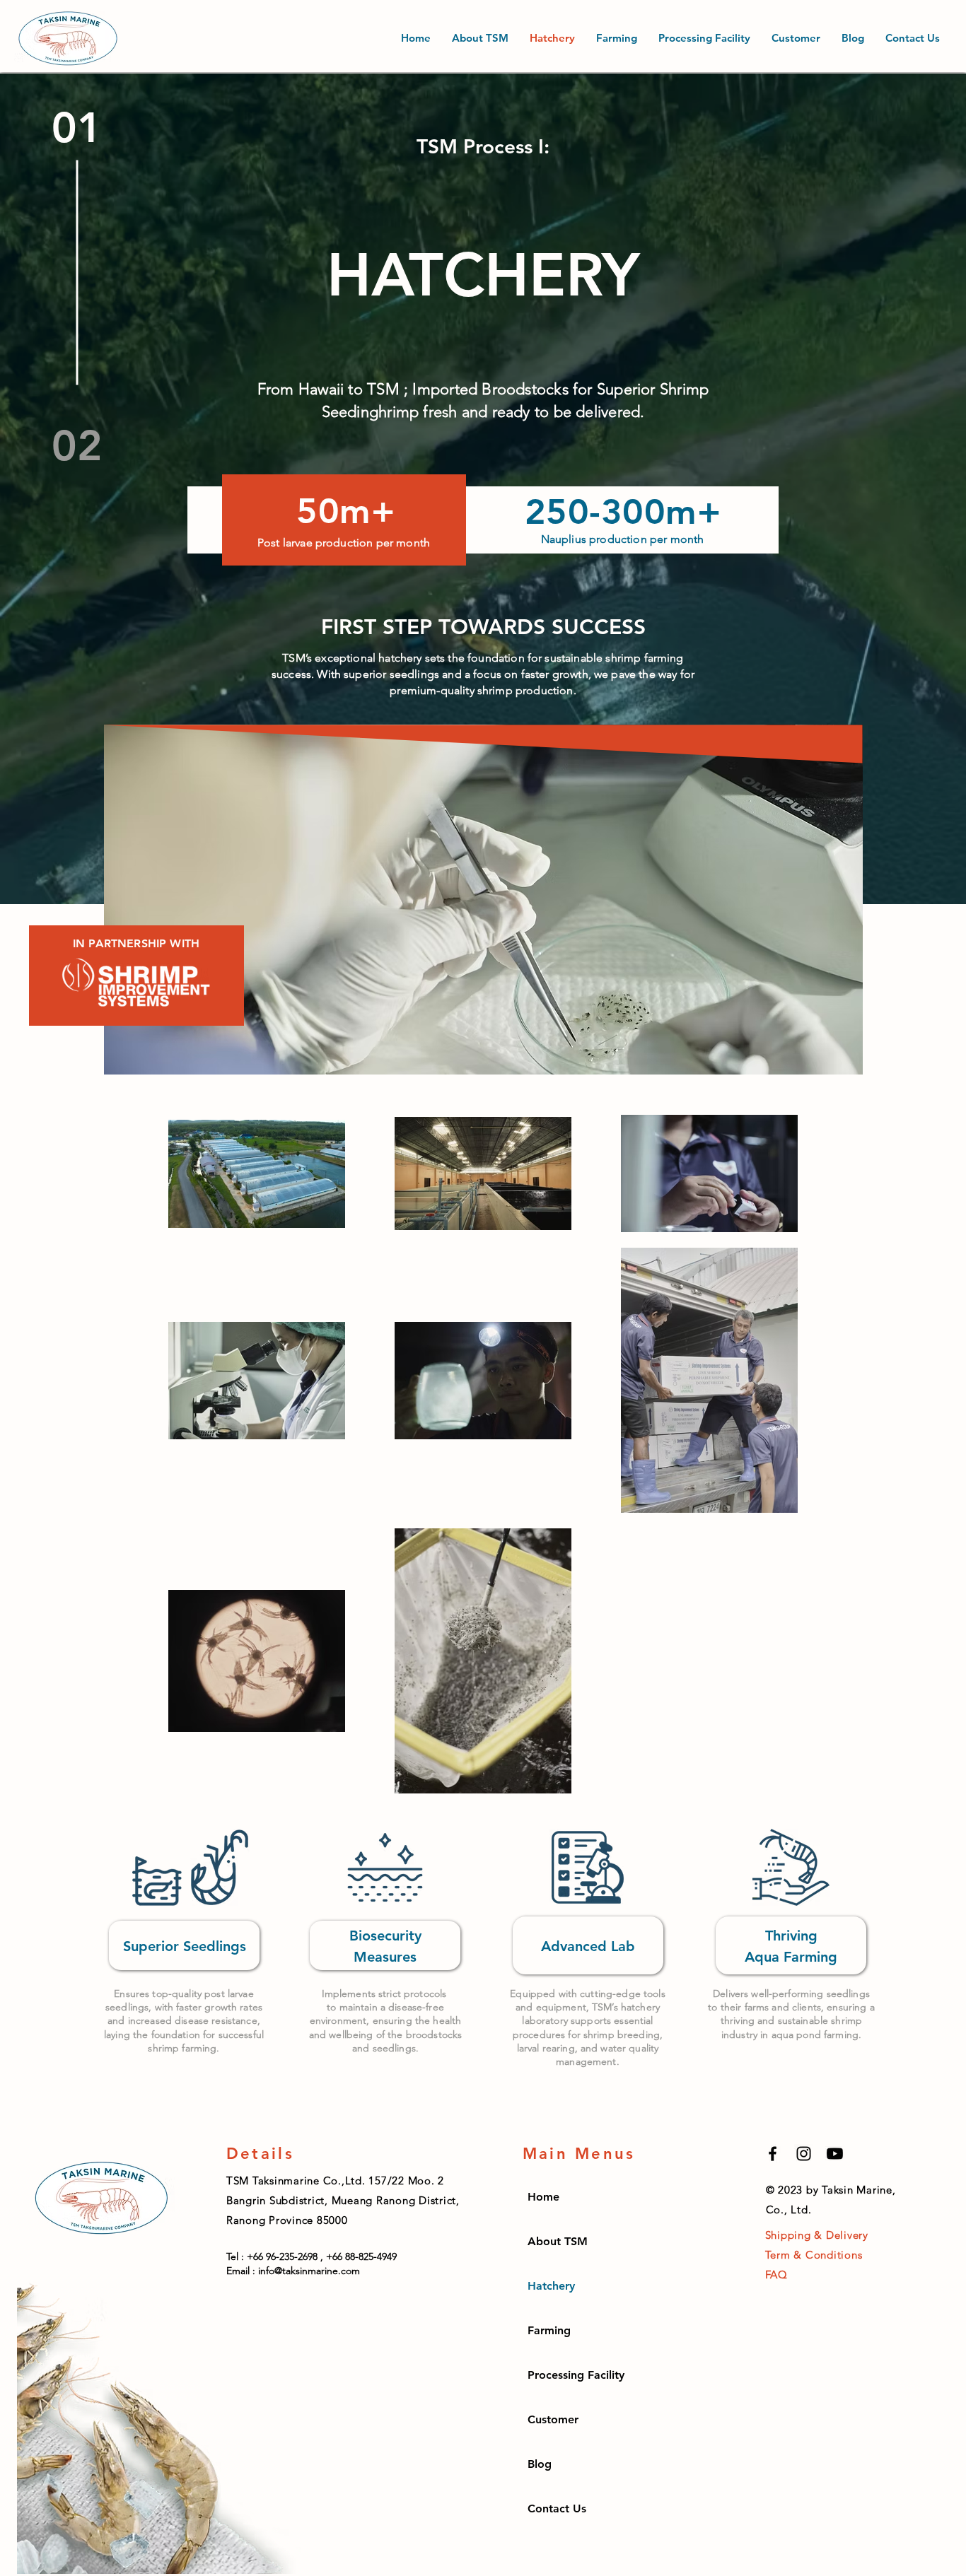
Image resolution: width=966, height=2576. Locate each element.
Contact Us (557, 2508)
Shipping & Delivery (817, 2235)
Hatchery (551, 2286)
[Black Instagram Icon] (804, 2154)
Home (543, 2197)
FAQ (776, 2275)
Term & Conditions (814, 2255)
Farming (549, 2330)
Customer (553, 2419)
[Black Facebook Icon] (773, 2154)
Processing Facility (576, 2375)
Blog (540, 2464)
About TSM (558, 2241)
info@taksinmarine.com (309, 2271)
